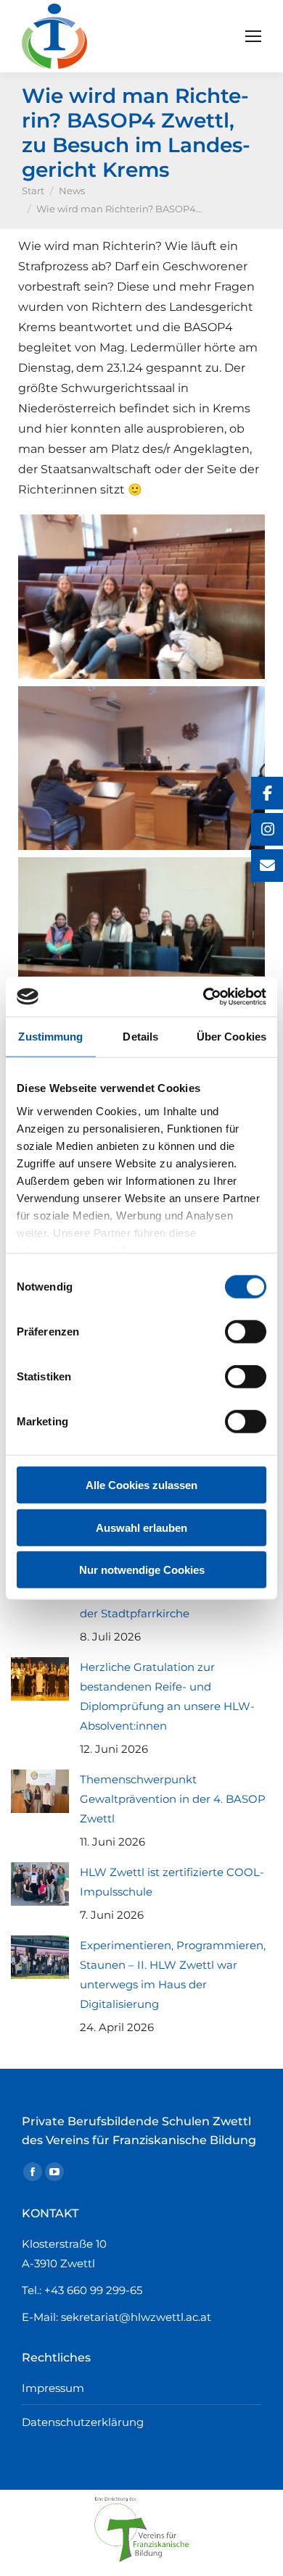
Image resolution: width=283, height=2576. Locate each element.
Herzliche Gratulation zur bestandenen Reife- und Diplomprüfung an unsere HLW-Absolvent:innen (167, 1696)
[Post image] (40, 1679)
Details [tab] (140, 1037)
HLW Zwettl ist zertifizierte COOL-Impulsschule (172, 1882)
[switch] (246, 1332)
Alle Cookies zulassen (141, 1485)
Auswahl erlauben (141, 1527)
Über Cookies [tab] (231, 1037)
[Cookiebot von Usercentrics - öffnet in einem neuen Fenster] (204, 996)
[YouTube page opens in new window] (54, 2172)
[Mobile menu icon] (253, 36)
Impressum (53, 2388)
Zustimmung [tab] (50, 1037)
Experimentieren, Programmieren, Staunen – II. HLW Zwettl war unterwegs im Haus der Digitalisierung (173, 1975)
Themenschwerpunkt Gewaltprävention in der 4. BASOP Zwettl (173, 1799)
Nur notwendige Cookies (142, 1570)
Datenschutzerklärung (83, 2422)
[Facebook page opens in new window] (33, 2172)
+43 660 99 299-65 (93, 2290)
